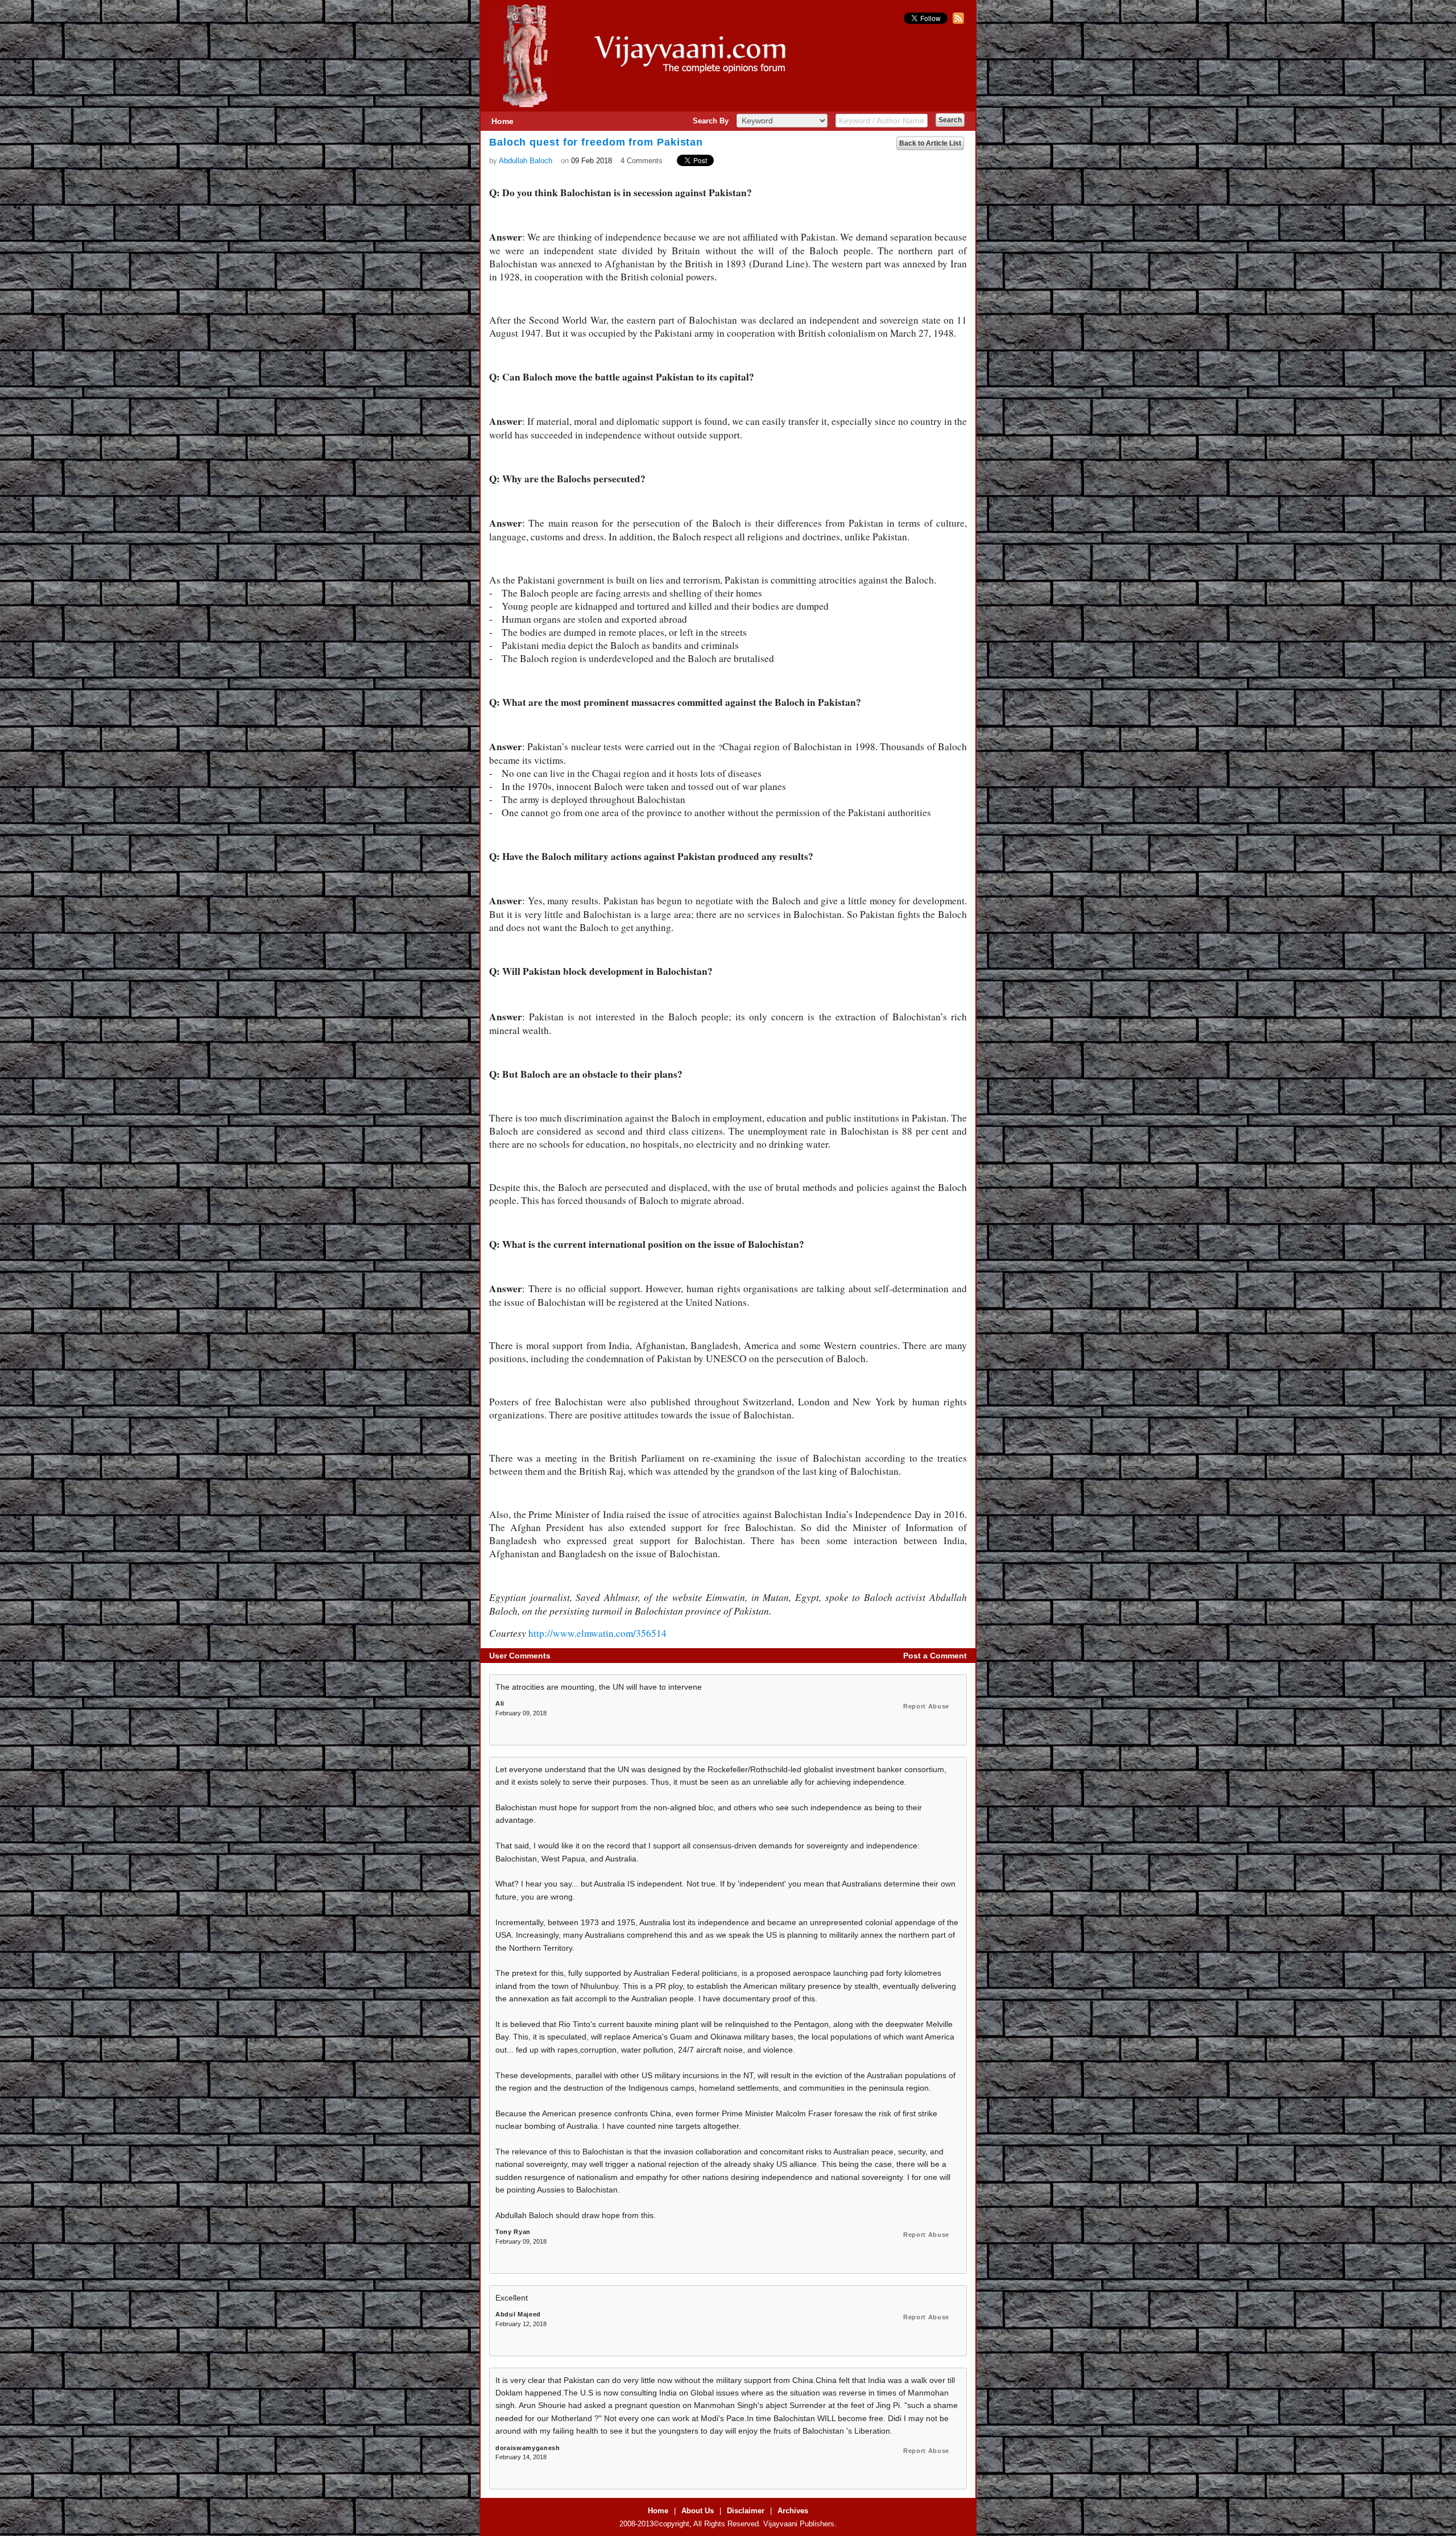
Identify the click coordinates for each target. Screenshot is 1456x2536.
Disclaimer (746, 2511)
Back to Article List (930, 143)
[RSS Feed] (957, 21)
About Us (698, 2511)
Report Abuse (926, 1706)
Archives (793, 2511)
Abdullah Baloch (526, 161)
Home (502, 121)
